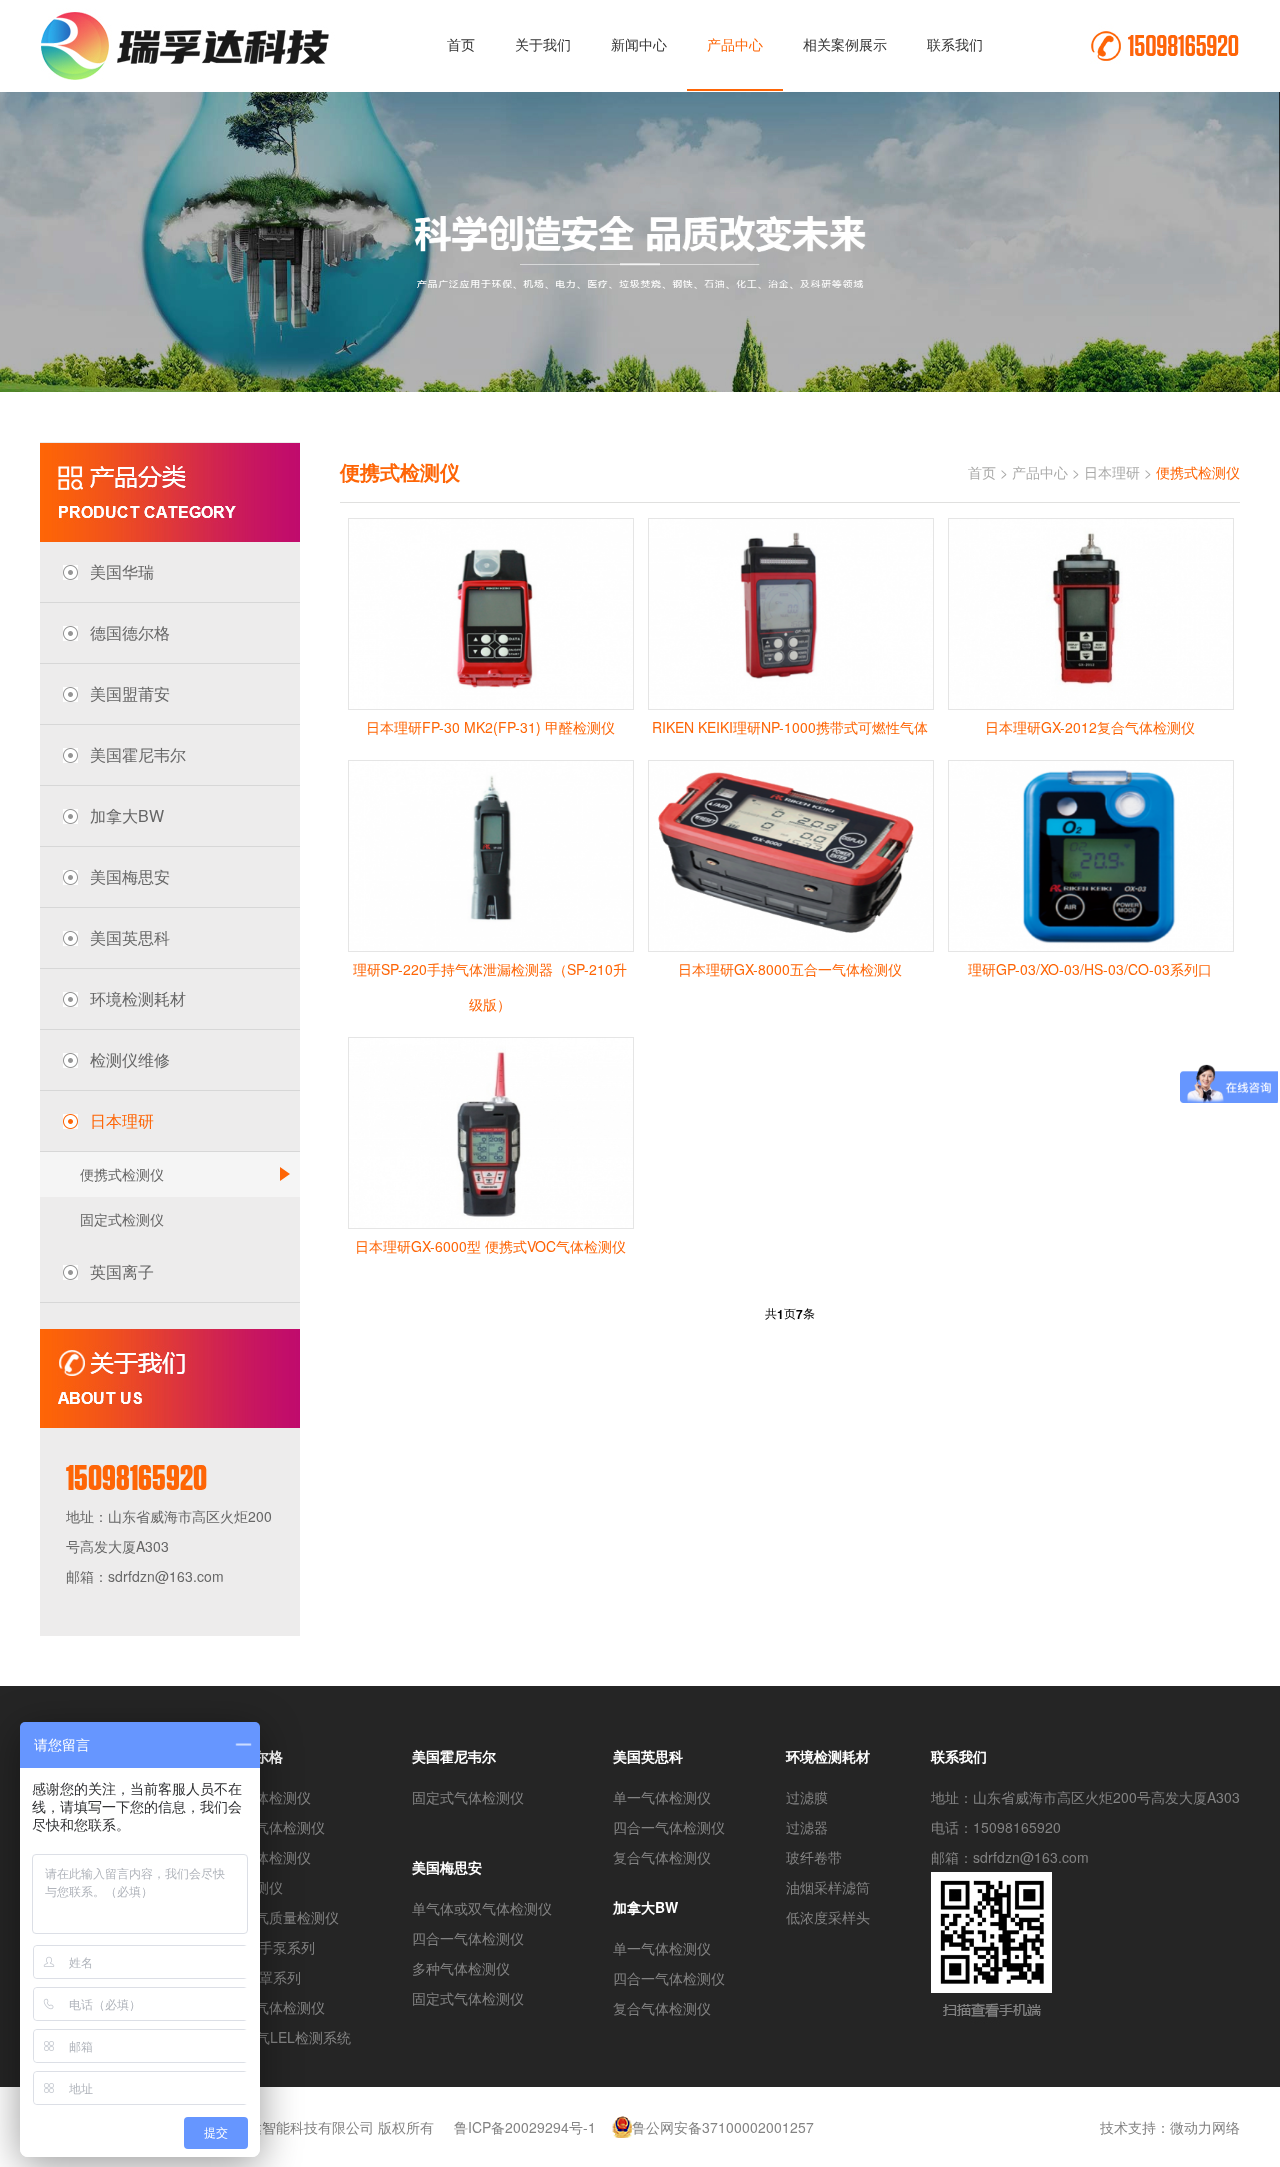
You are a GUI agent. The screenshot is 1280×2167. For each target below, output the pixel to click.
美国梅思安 (447, 1867)
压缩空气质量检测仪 (276, 1917)
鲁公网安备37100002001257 (723, 2127)
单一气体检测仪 (262, 1797)
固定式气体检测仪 (269, 2007)
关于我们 (543, 44)
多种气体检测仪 (461, 1968)
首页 (461, 44)
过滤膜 (807, 1797)
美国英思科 (648, 1756)
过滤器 (807, 1827)
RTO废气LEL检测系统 (282, 2037)
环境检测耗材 (828, 1756)
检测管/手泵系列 (264, 1947)
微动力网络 (1205, 2127)
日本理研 (1112, 472)
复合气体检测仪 (262, 1857)
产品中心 (735, 44)
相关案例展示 (845, 44)
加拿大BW (645, 1907)
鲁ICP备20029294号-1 (525, 2127)
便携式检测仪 (122, 1174)
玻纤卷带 (814, 1857)
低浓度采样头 (828, 1917)
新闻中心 (639, 44)
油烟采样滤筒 (828, 1887)
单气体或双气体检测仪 (482, 1908)
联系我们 (955, 44)
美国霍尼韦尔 (454, 1756)
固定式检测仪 (122, 1219)
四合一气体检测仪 (269, 1827)
